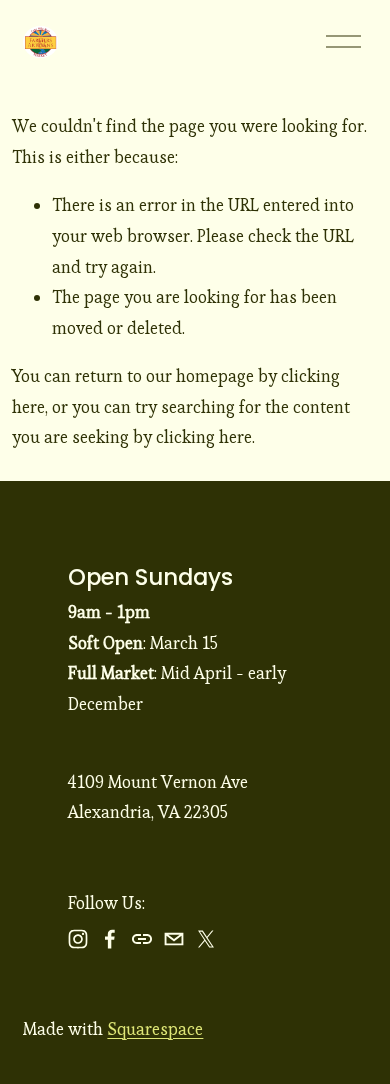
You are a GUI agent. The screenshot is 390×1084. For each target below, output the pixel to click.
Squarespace (155, 1029)
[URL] (142, 939)
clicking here (204, 437)
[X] (206, 939)
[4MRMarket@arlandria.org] (174, 939)
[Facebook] (110, 939)
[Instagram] (78, 939)
